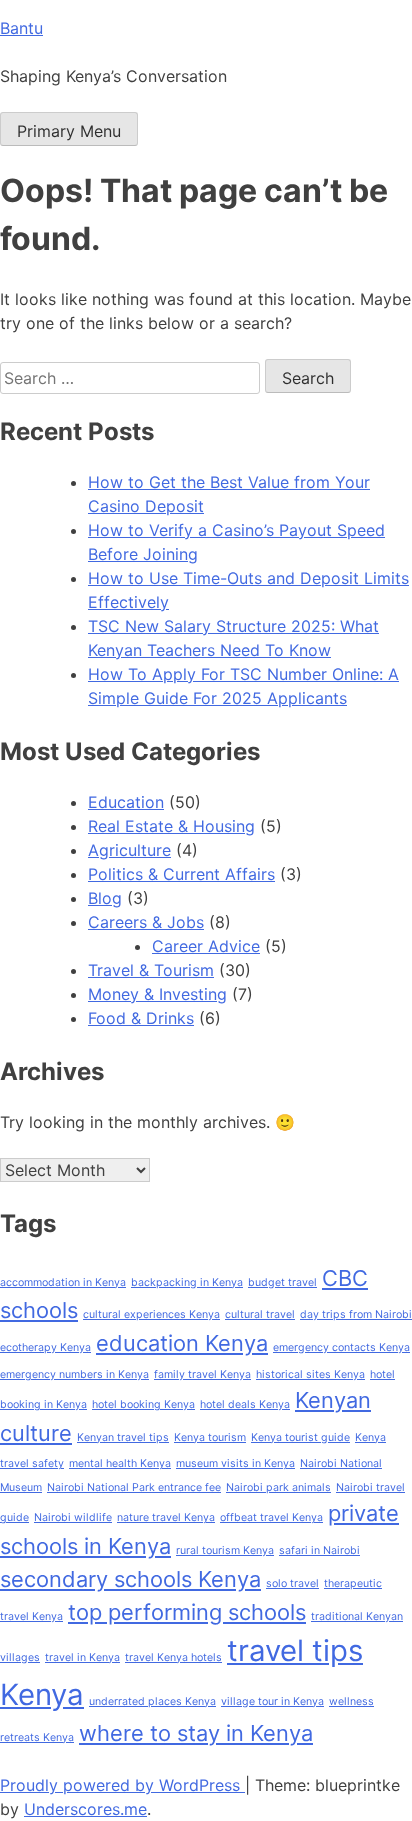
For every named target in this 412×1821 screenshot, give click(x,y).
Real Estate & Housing (171, 826)
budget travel (282, 1282)
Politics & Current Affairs (181, 874)
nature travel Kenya (166, 1517)
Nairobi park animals (278, 1487)
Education (126, 802)
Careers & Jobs (146, 922)
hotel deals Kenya (245, 1404)
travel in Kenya (82, 1657)
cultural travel (260, 1314)
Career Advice (206, 946)
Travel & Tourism (151, 970)
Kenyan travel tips (123, 1437)
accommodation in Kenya (63, 1282)
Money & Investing (157, 994)
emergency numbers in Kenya (74, 1374)
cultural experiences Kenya (151, 1314)
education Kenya (182, 1343)
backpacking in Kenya (187, 1282)
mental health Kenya (120, 1463)
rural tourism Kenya (225, 1550)
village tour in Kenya (272, 1701)
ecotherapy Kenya (45, 1347)
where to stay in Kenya (196, 1733)
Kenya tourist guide (300, 1437)
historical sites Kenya (310, 1374)
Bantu (21, 28)
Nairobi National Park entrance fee (134, 1487)
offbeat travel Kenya (271, 1517)
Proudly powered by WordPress (122, 1785)
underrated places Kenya (152, 1701)
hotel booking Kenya (143, 1404)
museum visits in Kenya (235, 1463)
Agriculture (129, 850)
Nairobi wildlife (73, 1517)
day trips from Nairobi (356, 1314)
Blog (105, 898)
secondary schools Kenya (130, 1579)
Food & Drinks (141, 1018)
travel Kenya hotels (173, 1657)
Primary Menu (69, 131)
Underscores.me (85, 1809)
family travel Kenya (202, 1374)
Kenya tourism (210, 1437)
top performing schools (187, 1612)
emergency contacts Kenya (341, 1347)
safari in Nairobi (319, 1550)
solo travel (292, 1583)
